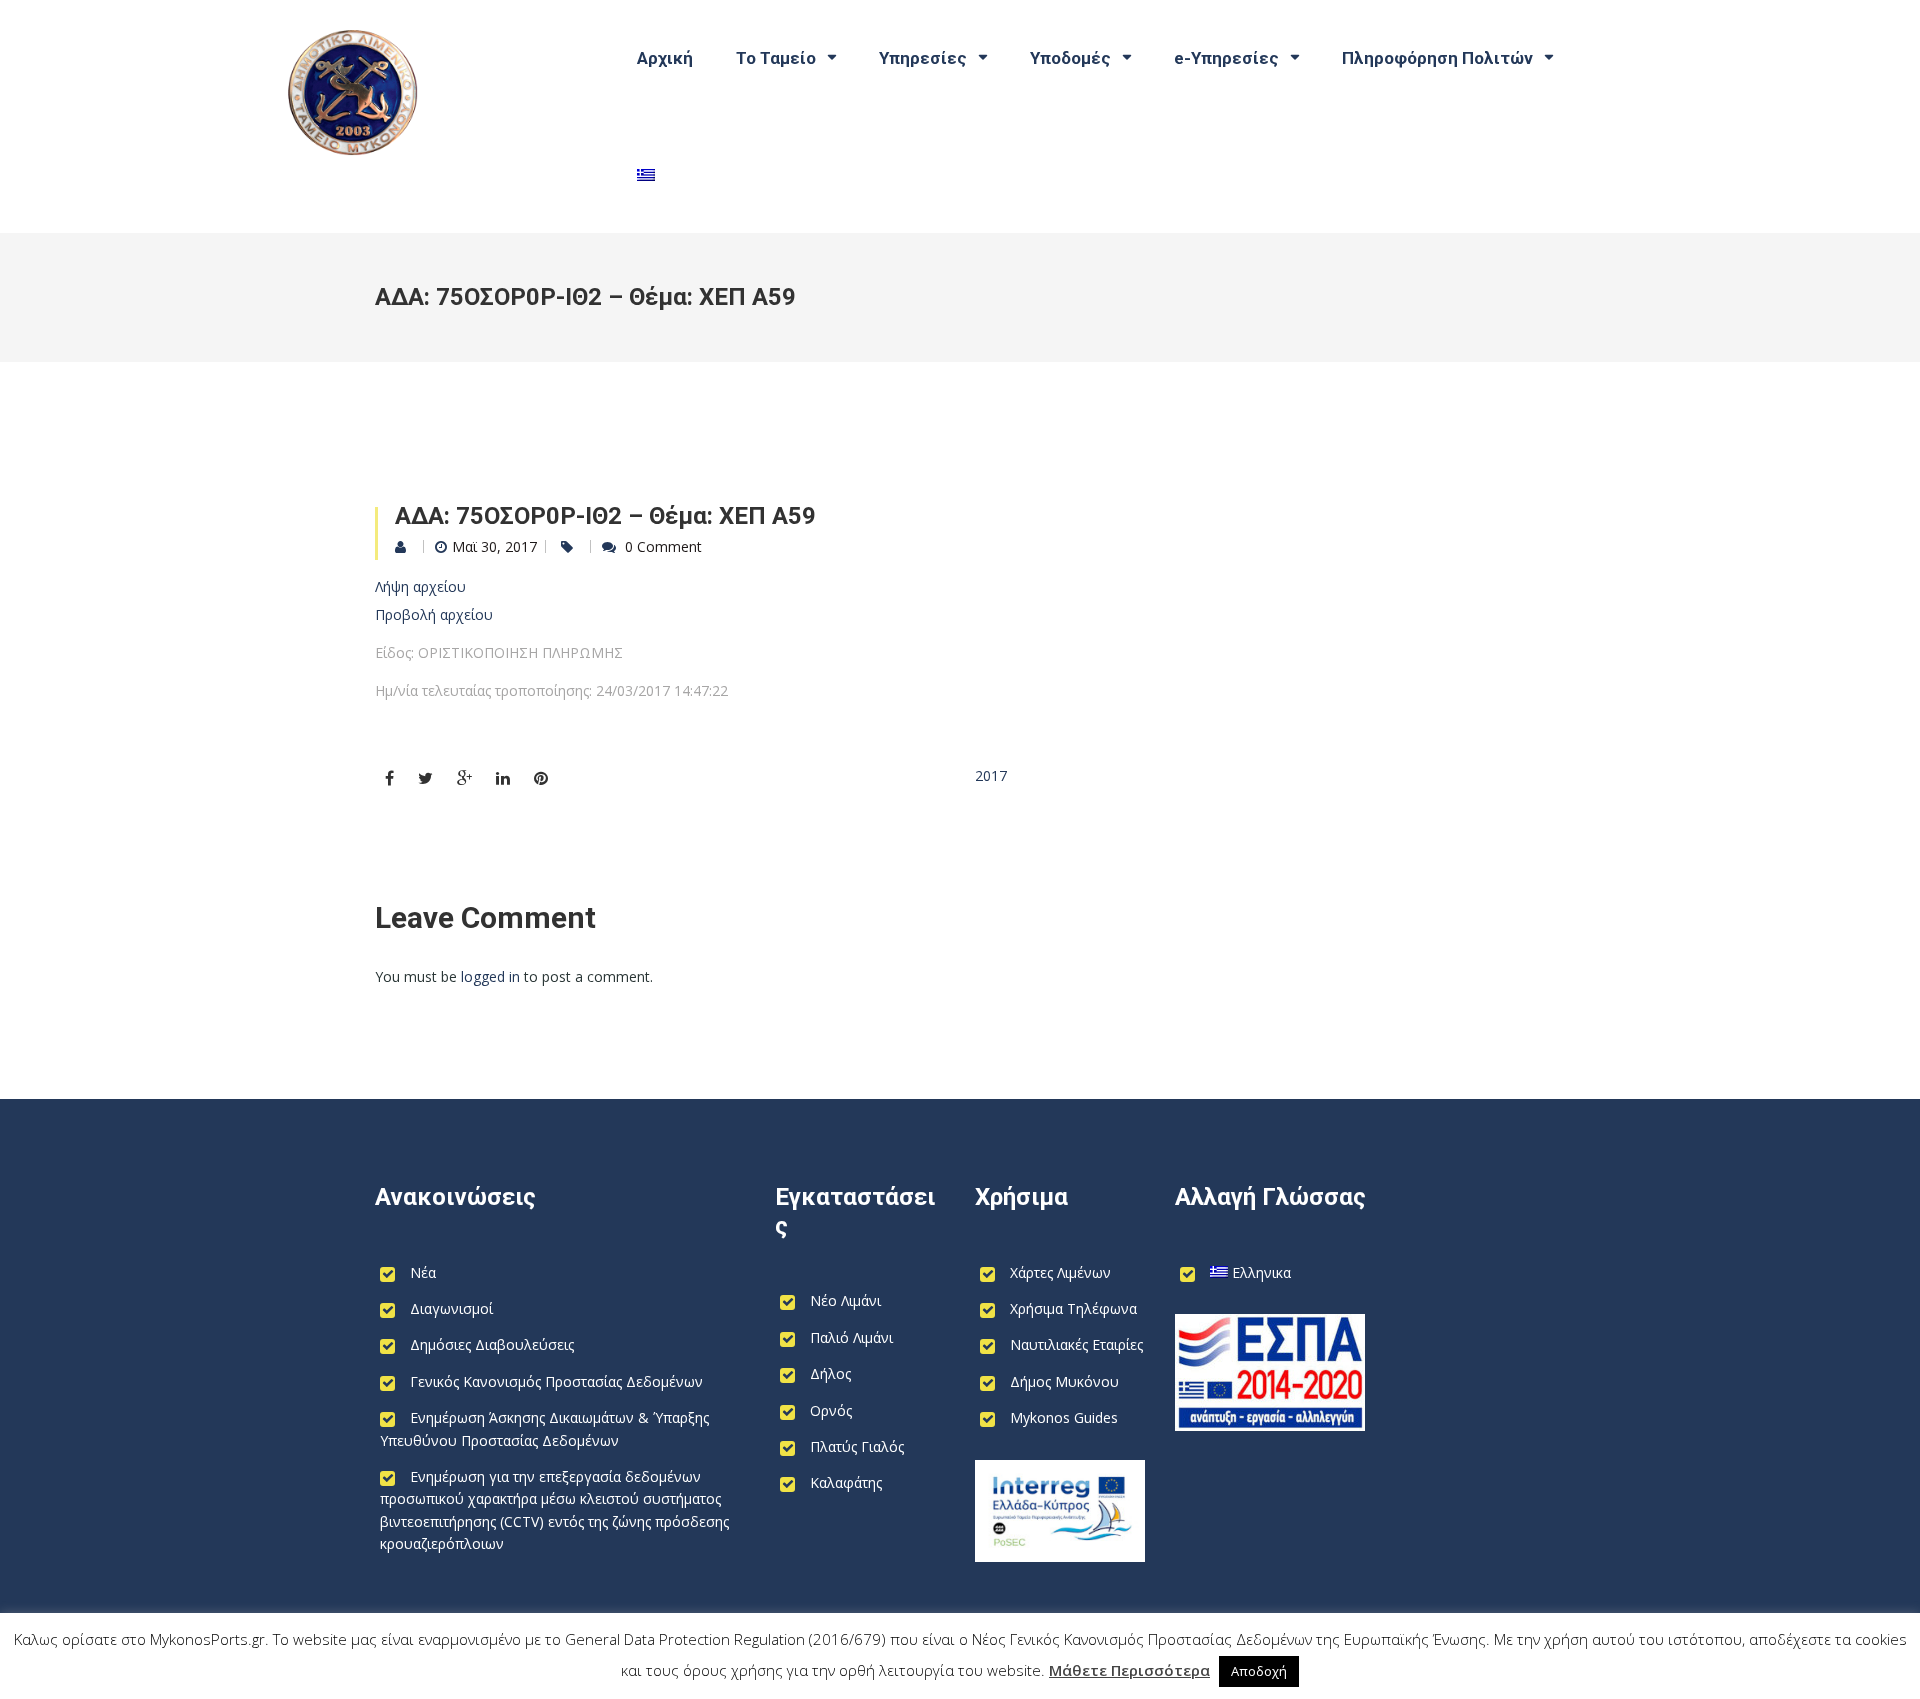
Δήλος (830, 1373)
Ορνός (831, 1410)
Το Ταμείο (776, 58)
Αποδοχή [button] (1259, 1671)
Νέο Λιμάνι (845, 1300)
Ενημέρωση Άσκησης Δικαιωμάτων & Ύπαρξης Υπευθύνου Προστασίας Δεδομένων (544, 1428)
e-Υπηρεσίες (1226, 58)
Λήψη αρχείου (420, 586)
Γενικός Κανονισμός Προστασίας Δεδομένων (556, 1381)
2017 (991, 775)
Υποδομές (1070, 58)
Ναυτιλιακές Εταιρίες (1076, 1344)
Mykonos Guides (1064, 1417)
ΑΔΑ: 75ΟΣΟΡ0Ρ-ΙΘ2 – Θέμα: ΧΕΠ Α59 (605, 516)
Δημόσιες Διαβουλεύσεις (492, 1344)
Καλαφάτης (846, 1482)
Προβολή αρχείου (434, 614)
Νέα (423, 1272)
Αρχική (665, 58)
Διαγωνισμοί (451, 1308)
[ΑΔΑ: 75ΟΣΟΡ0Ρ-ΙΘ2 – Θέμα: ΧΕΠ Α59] (389, 778)
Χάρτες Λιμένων (1060, 1272)
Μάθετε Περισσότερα (1129, 1670)
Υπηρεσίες (923, 58)
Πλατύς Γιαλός (857, 1446)
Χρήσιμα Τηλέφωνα (1073, 1308)
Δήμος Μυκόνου (1064, 1381)
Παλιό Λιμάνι (851, 1337)
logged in (490, 976)
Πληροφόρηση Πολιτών (1437, 58)
